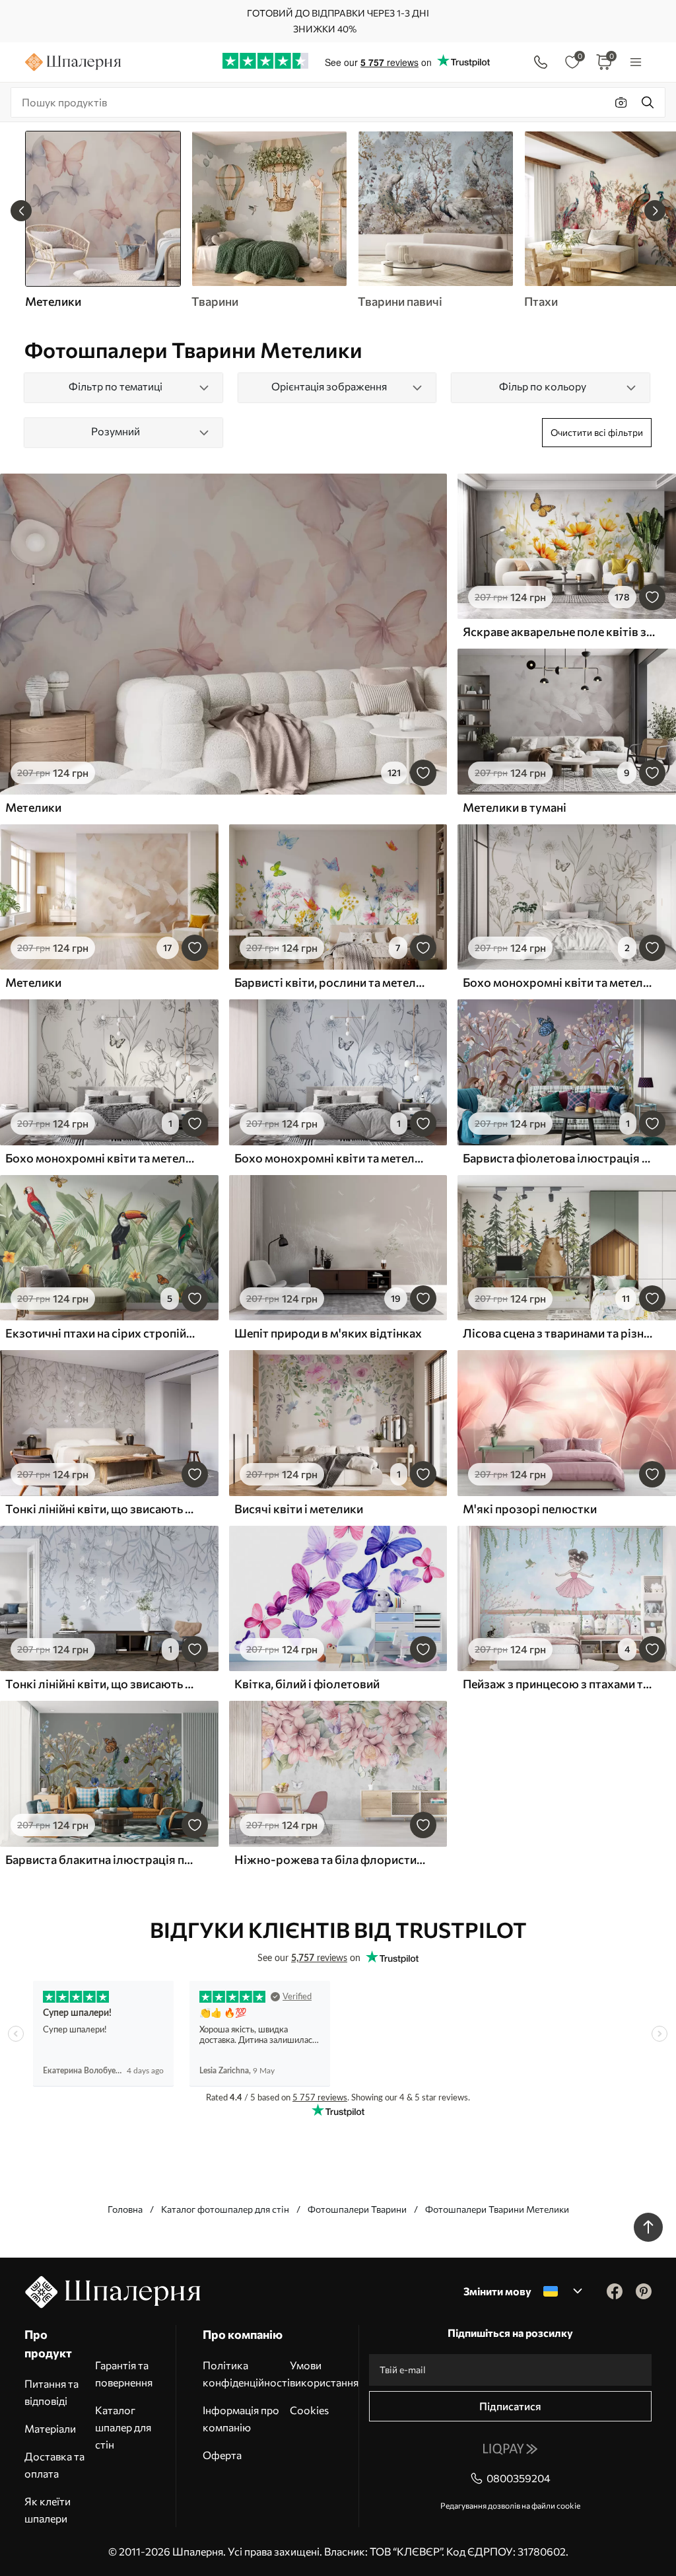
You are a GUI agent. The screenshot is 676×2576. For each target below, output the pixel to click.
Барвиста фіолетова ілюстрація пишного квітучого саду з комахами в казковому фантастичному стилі (559, 1158)
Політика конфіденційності (246, 2374)
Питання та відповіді (51, 2392)
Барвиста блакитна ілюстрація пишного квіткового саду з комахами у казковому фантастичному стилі (102, 1859)
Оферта (222, 2455)
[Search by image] (621, 102)
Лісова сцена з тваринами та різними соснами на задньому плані (559, 1333)
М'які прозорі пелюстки (530, 1509)
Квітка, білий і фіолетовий (307, 1684)
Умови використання (324, 2374)
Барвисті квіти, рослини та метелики (331, 982)
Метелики (33, 807)
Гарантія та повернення (124, 2374)
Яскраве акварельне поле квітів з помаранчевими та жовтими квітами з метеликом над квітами (559, 631)
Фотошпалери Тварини (357, 2209)
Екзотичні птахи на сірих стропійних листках (102, 1333)
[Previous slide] (21, 211)
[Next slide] (655, 211)
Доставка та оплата (54, 2465)
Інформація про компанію (241, 2418)
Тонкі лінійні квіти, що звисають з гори (102, 1509)
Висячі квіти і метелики (299, 1509)
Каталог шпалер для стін (123, 2427)
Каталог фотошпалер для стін (225, 2209)
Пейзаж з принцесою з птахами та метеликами (559, 1684)
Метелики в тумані (515, 807)
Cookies (309, 2410)
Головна (125, 2209)
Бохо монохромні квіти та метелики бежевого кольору (559, 982)
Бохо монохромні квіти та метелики (102, 1158)
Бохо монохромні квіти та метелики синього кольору (331, 1158)
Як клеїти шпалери (48, 2510)
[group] (269, 220)
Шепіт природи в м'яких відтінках (328, 1333)
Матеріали (50, 2428)
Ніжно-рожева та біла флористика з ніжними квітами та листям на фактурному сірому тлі (331, 1859)
